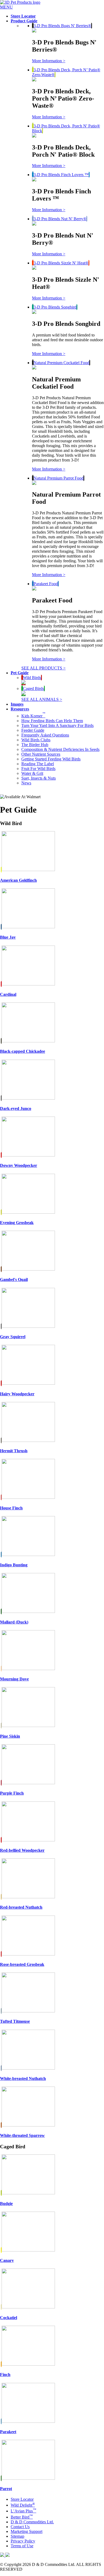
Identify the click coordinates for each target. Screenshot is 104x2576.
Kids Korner (33, 716)
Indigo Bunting (14, 1565)
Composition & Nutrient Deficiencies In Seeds (60, 749)
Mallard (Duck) (14, 1622)
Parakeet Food (46, 584)
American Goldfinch (18, 880)
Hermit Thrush (14, 1451)
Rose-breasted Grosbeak (22, 1964)
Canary (7, 2260)
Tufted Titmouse (15, 2021)
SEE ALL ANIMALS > (42, 699)
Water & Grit (32, 773)
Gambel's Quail (14, 1279)
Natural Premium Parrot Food (59, 478)
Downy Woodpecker (19, 1165)
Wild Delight (23, 2505)
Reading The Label (38, 764)
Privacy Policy (23, 2541)
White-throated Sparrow (22, 2135)
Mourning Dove (14, 1679)
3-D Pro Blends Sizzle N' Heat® (61, 263)
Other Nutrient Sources (41, 754)
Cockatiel (9, 2318)
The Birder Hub (35, 745)
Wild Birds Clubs (36, 740)
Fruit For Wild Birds (38, 769)
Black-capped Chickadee (23, 1051)
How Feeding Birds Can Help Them (52, 721)
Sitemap (17, 2536)
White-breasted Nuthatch (23, 2078)
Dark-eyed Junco (16, 1108)
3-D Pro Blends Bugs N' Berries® (62, 26)
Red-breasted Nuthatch (21, 1907)
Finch (5, 2375)
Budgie (6, 2203)
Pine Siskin (10, 1736)
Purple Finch (12, 1793)
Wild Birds (32, 678)
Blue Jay (8, 937)
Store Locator (22, 2499)
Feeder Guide (33, 730)
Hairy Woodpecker (17, 1394)
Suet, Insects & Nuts (39, 778)
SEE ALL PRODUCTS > (43, 668)
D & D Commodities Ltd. (32, 2522)
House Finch (11, 1508)
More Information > (49, 61)
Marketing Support (27, 2531)
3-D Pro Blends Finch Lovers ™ (61, 175)
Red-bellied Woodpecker (22, 1850)
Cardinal (8, 994)
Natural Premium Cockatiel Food (61, 363)
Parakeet (8, 2432)
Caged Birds (33, 688)
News (26, 783)
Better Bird (22, 2517)
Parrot (6, 2489)
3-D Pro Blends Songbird (55, 307)
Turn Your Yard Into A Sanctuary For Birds (57, 725)
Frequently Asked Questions (45, 735)
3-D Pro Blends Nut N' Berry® (60, 219)
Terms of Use (22, 2546)
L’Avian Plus (23, 2511)
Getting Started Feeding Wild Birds (51, 759)
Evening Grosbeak (17, 1223)
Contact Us (20, 2527)
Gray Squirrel (13, 1337)
